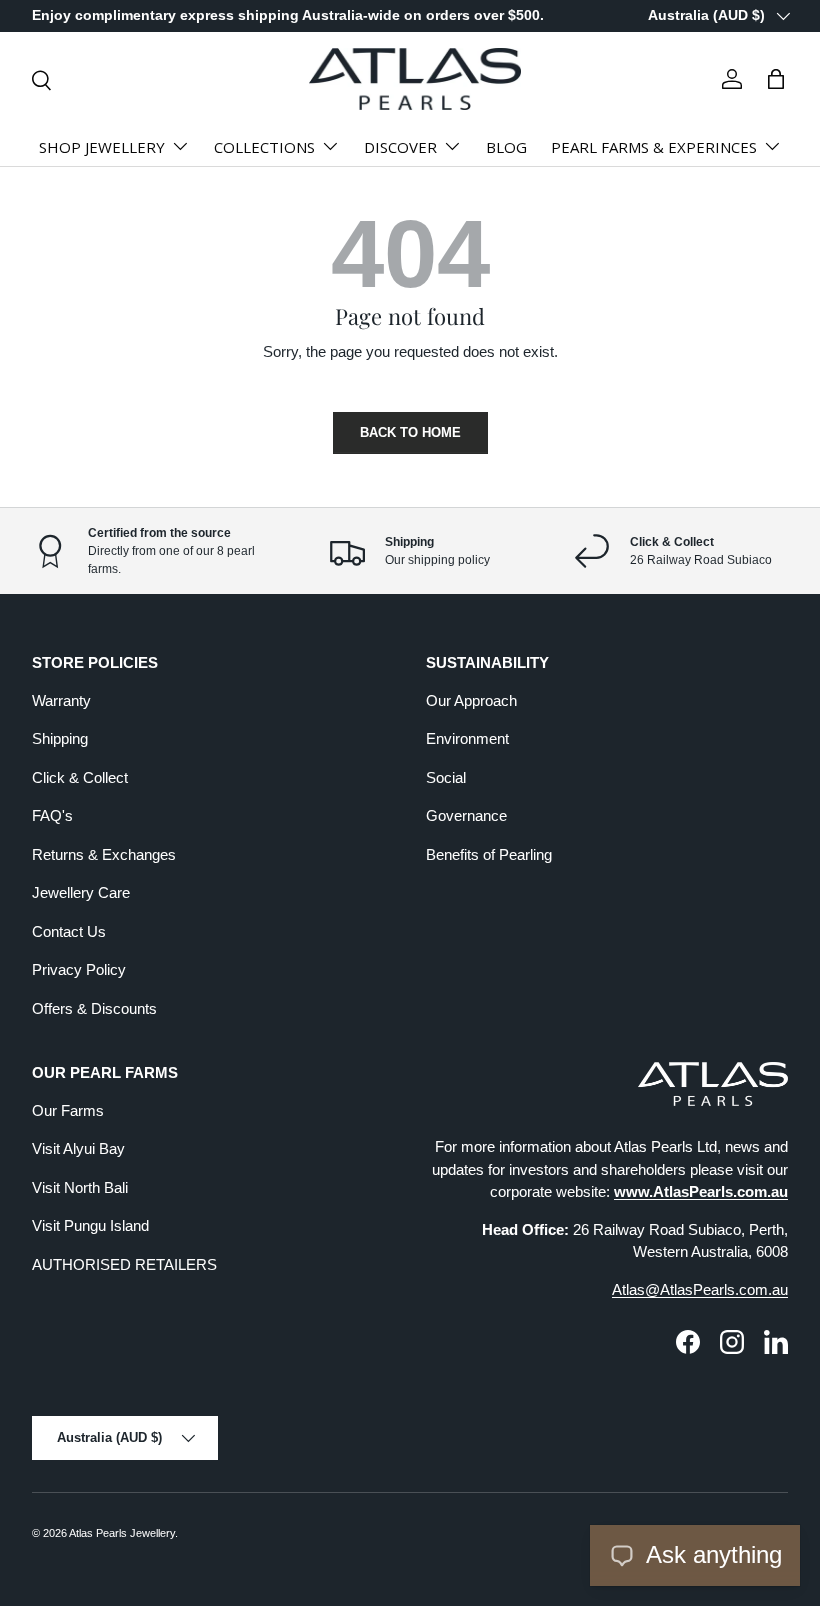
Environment (467, 738)
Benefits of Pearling (489, 854)
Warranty (61, 700)
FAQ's (52, 815)
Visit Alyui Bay (78, 1148)
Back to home (410, 432)
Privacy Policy (79, 969)
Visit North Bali (80, 1187)
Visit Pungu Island (90, 1225)
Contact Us (69, 931)
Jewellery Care (81, 892)
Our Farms (68, 1110)
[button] (776, 79)
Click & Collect (80, 777)
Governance (466, 815)
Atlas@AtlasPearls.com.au (700, 1289)
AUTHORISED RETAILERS (124, 1264)
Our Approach (471, 700)
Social (446, 777)
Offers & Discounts (94, 1008)
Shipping (60, 738)
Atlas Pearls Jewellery (122, 1533)
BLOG (506, 147)
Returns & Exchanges (104, 854)
